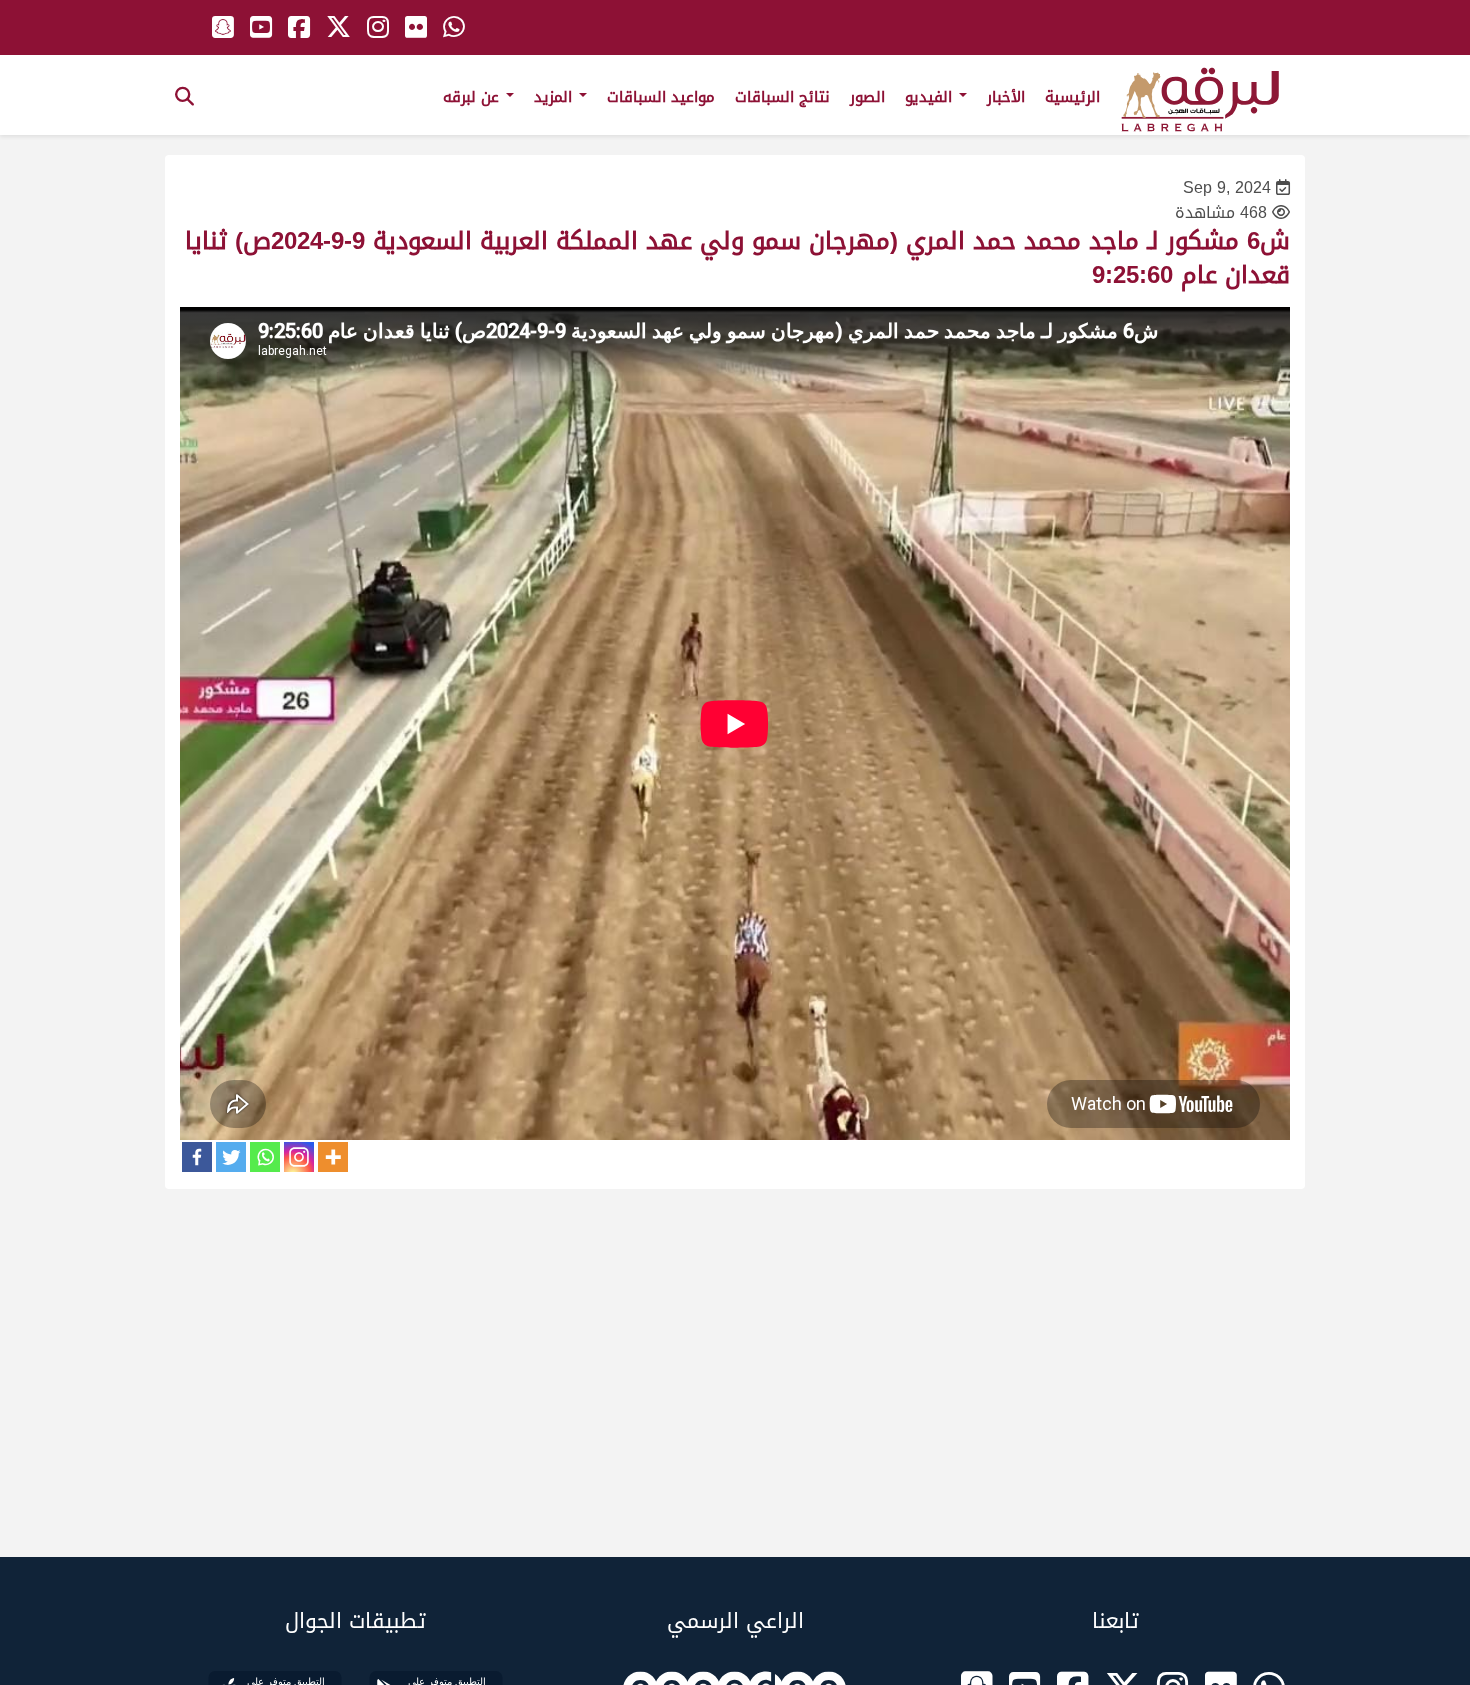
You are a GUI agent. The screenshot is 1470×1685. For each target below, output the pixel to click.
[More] (333, 1157)
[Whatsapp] (265, 1157)
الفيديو (931, 97)
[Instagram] (299, 1157)
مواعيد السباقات (661, 97)
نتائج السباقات (782, 97)
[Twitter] (231, 1157)
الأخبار (1006, 97)
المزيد (555, 97)
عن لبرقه (473, 97)
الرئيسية (1072, 97)
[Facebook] (197, 1157)
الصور (867, 97)
